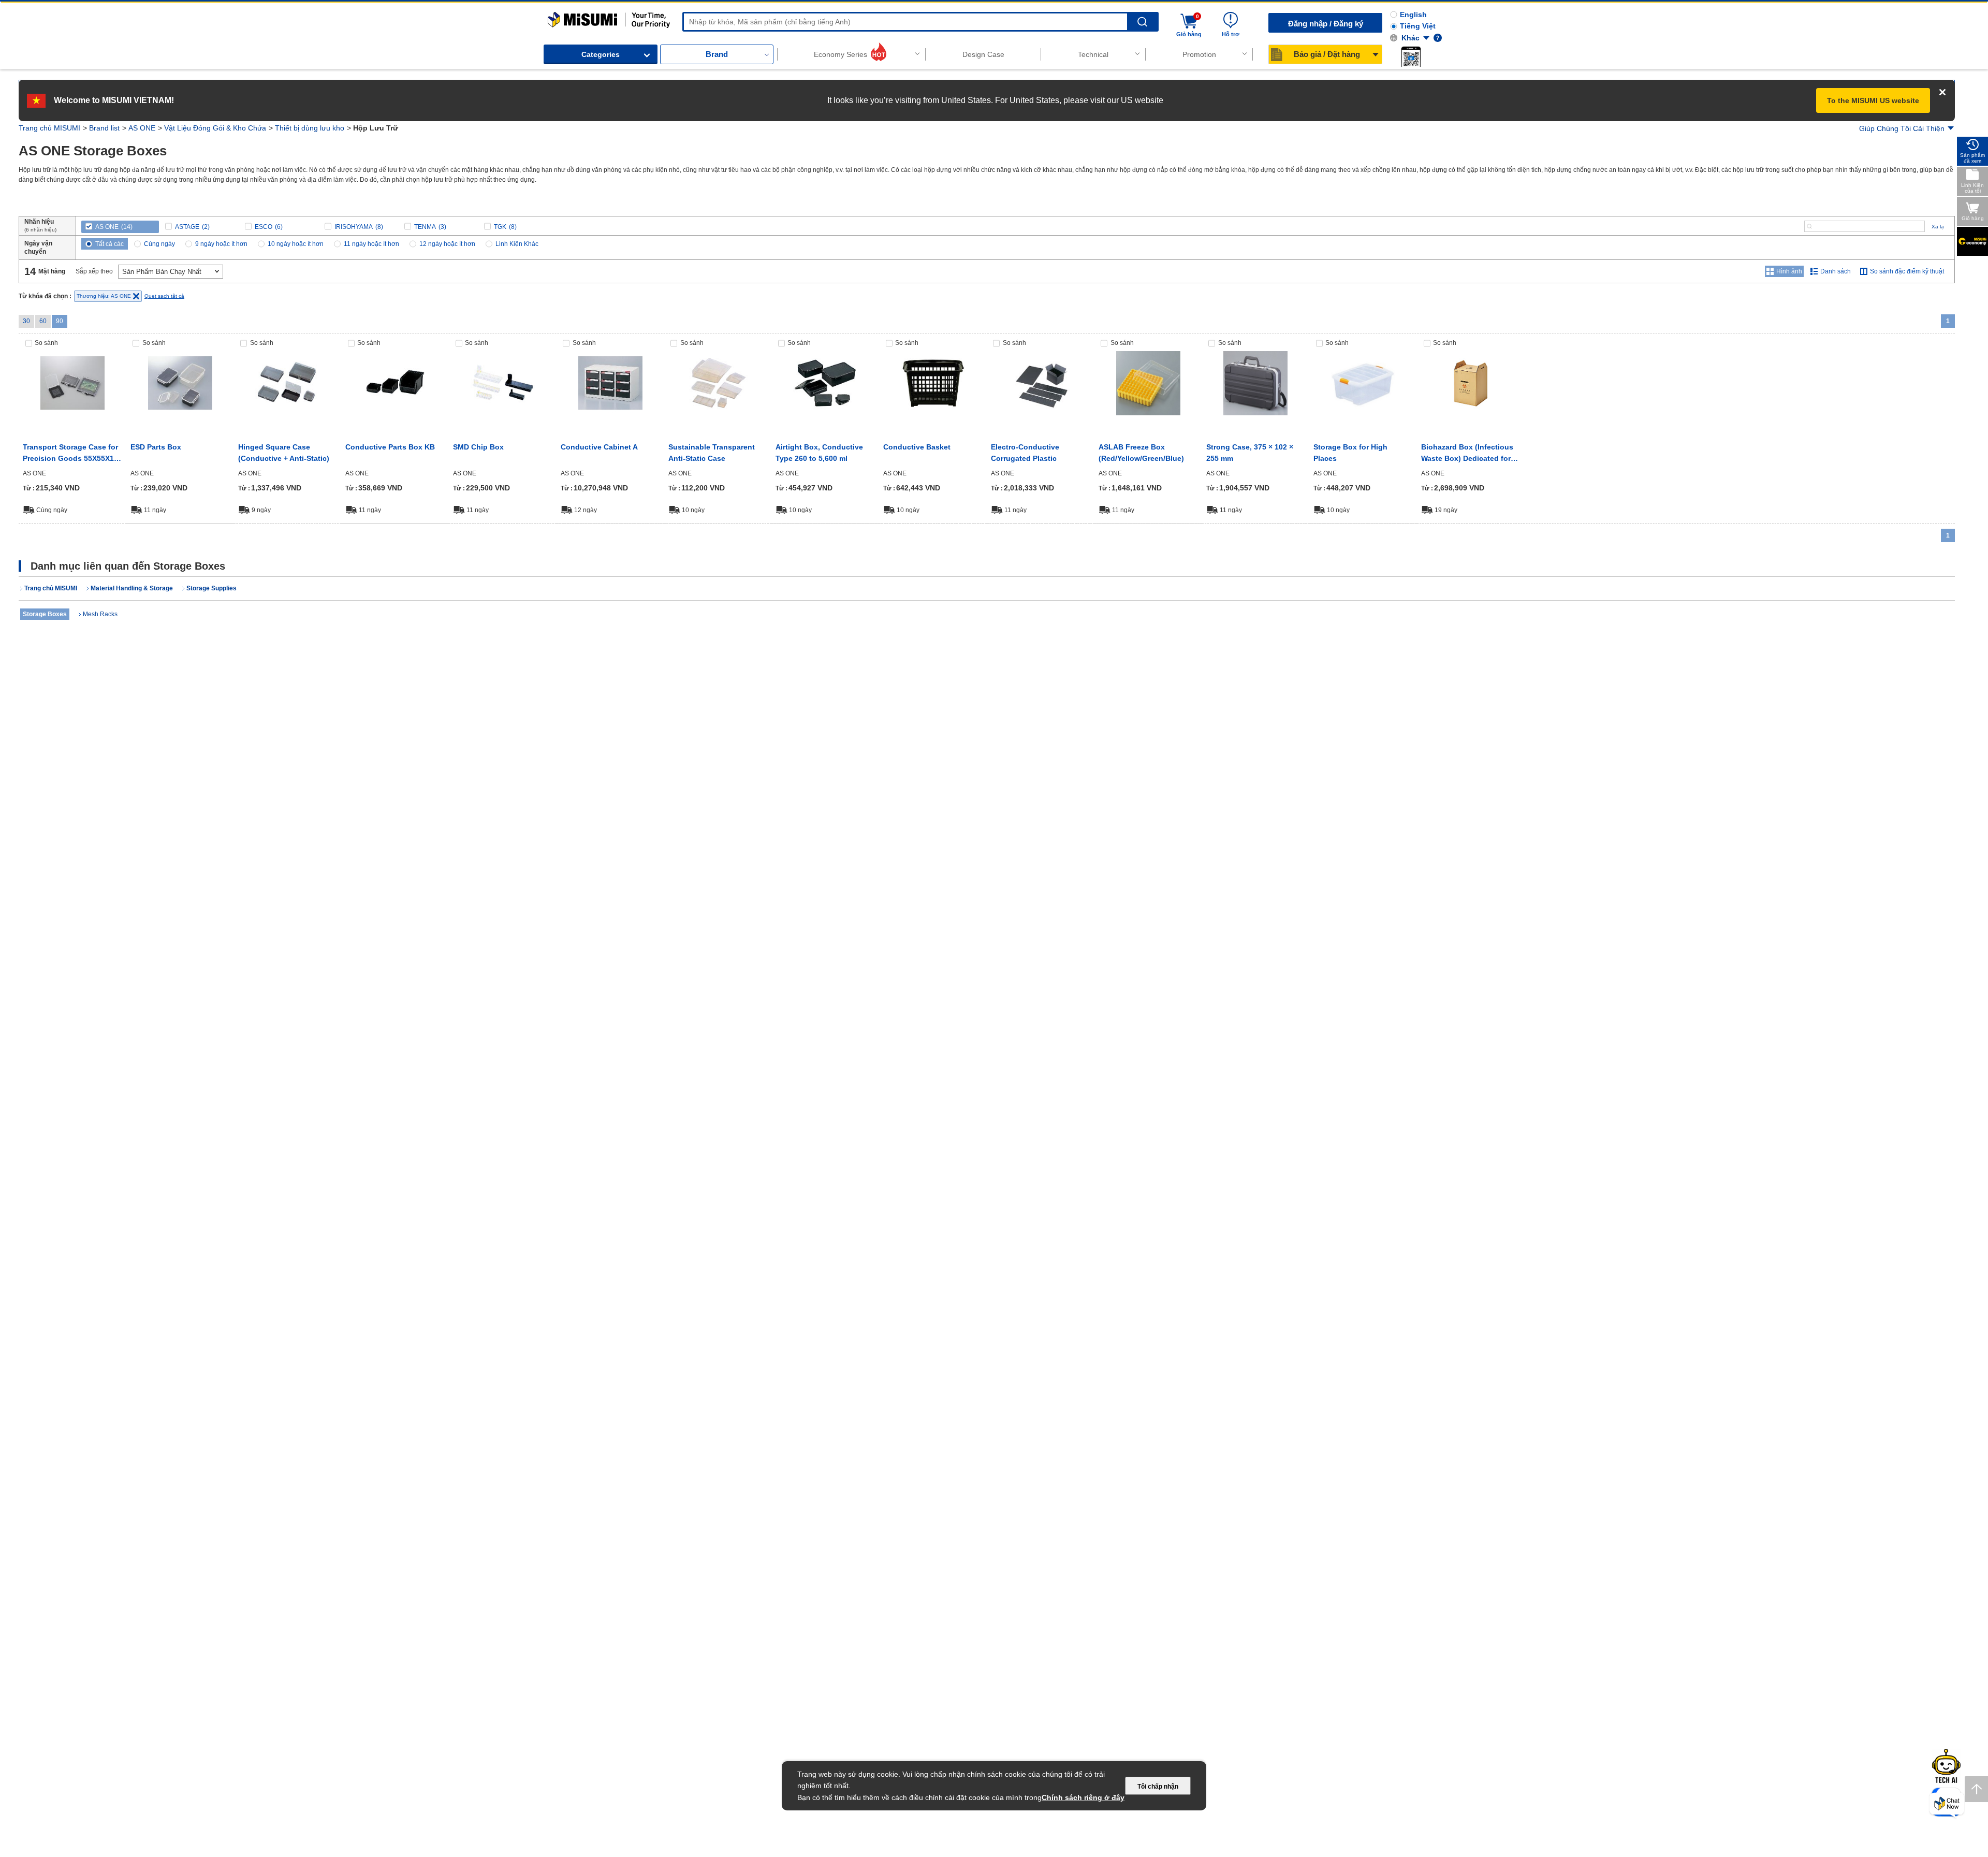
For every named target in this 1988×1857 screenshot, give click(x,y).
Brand (717, 54)
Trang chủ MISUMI (49, 128)
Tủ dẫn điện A (585, 447)
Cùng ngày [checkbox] (159, 244)
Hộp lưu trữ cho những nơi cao (1362, 453)
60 (43, 321)
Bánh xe (1080, 656)
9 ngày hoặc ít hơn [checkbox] (221, 244)
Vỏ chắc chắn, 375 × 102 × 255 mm (1252, 453)
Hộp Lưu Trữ (724, 656)
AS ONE (142, 128)
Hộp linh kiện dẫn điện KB (392, 447)
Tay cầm (1007, 656)
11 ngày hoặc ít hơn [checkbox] (371, 244)
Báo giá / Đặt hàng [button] (1327, 54)
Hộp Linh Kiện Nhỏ (805, 656)
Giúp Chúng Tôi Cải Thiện (1902, 128)
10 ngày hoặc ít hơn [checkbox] (296, 244)
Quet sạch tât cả (164, 296)
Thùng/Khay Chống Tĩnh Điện (878, 660)
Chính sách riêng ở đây (1083, 1797)
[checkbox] (120, 227)
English (1413, 14)
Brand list (104, 128)
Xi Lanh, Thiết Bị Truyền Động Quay (1167, 660)
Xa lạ (1938, 227)
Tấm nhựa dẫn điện (1025, 447)
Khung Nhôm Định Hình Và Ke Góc (1239, 660)
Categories (601, 54)
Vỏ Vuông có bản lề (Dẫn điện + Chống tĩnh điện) (282, 453)
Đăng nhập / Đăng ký (1326, 24)
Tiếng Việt (1418, 26)
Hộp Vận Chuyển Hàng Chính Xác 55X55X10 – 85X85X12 (63, 454)
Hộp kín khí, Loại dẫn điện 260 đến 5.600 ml (822, 453)
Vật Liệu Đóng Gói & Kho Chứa (215, 128)
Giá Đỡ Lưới (94, 760)
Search (1142, 22)
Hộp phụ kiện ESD (163, 447)
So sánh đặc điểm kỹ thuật (1907, 271)
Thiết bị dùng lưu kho (310, 128)
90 (60, 321)
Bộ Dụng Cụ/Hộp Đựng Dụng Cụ (947, 660)
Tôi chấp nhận (1158, 1787)
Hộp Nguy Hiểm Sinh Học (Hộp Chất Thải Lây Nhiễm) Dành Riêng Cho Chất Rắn (1469, 454)
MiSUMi (557, 17)
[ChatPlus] (1947, 1805)
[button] (1411, 56)
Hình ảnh (1789, 271)
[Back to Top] (1976, 1789)
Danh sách (1836, 271)
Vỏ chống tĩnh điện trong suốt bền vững (713, 453)
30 (26, 321)
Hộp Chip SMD (479, 447)
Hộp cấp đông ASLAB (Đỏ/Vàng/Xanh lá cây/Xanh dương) (1146, 454)
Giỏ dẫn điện (906, 447)
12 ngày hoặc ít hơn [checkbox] (447, 244)
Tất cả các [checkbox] (109, 244)
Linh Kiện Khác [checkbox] (517, 244)
